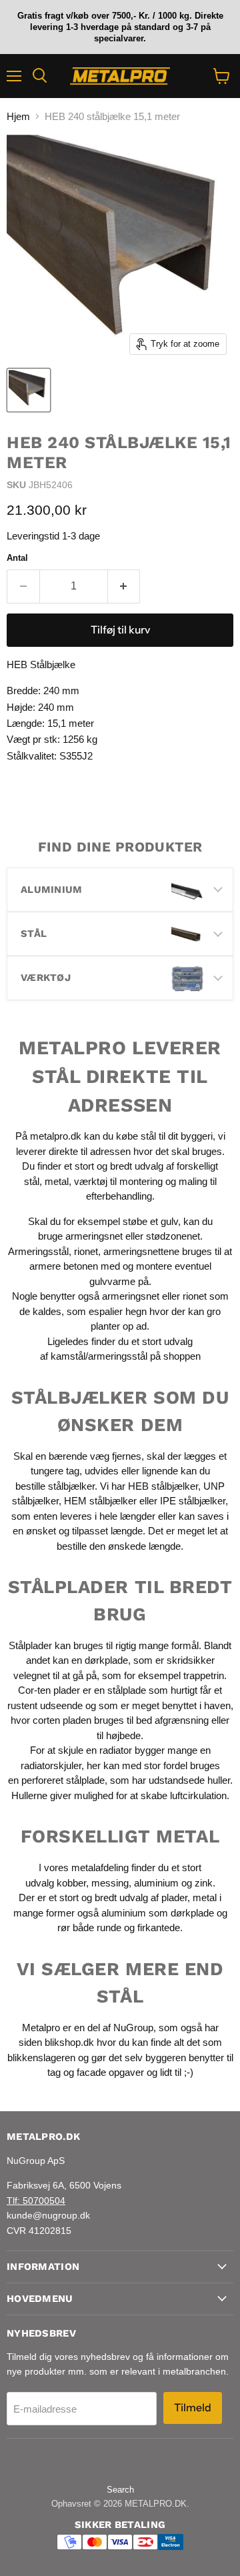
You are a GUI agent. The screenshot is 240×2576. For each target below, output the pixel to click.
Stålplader (30, 1645)
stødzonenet (173, 1236)
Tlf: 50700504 (36, 2201)
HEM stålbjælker (100, 1501)
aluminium (156, 1883)
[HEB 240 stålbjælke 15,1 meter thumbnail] (29, 390)
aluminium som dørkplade (158, 1913)
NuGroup (133, 2028)
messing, (111, 1883)
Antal (17, 558)
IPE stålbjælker (193, 1501)
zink (204, 1883)
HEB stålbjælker (163, 1486)
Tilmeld (193, 2408)
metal (57, 1181)
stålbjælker (71, 1486)
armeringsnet (95, 1236)
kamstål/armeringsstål (99, 1356)
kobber (71, 1883)
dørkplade (106, 1660)
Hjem (18, 116)
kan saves (201, 1516)
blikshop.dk (69, 2042)
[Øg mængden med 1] (124, 586)
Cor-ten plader (49, 1690)
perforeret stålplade (63, 1780)
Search (120, 2490)
